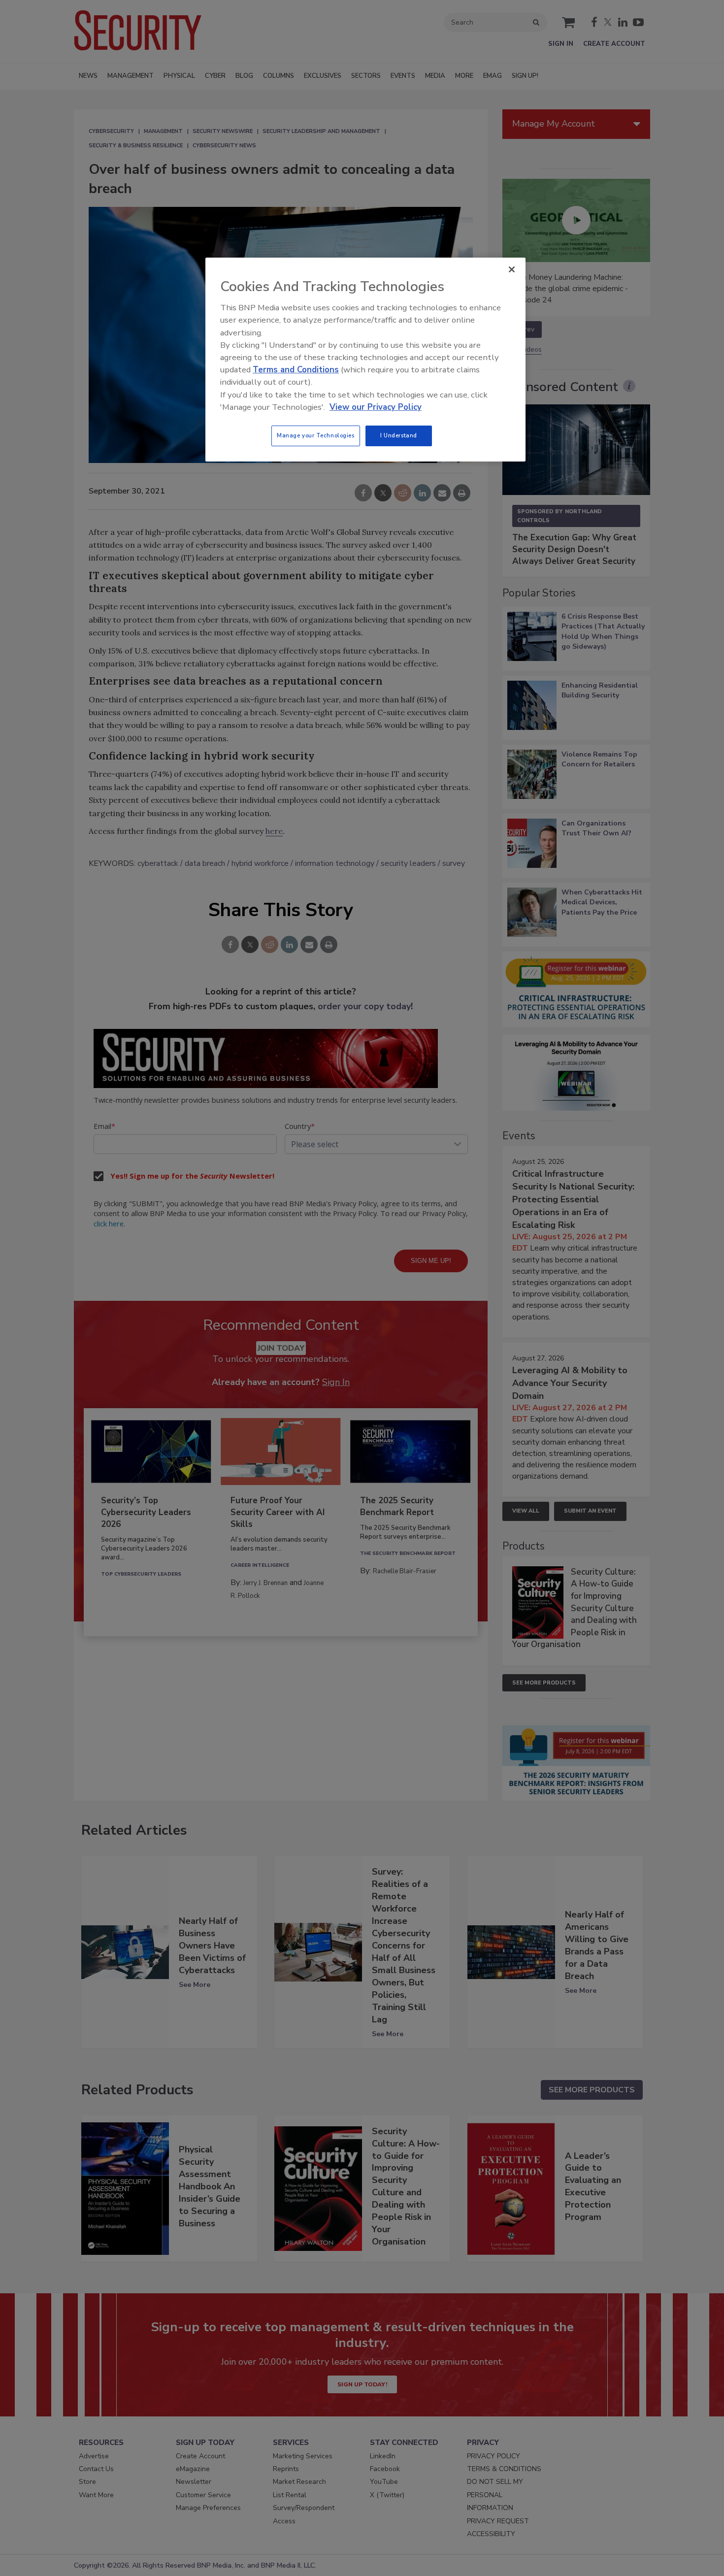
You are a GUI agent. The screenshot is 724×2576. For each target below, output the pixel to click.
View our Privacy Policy (376, 407)
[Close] (512, 269)
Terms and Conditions (296, 370)
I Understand (399, 435)
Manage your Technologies (316, 435)
